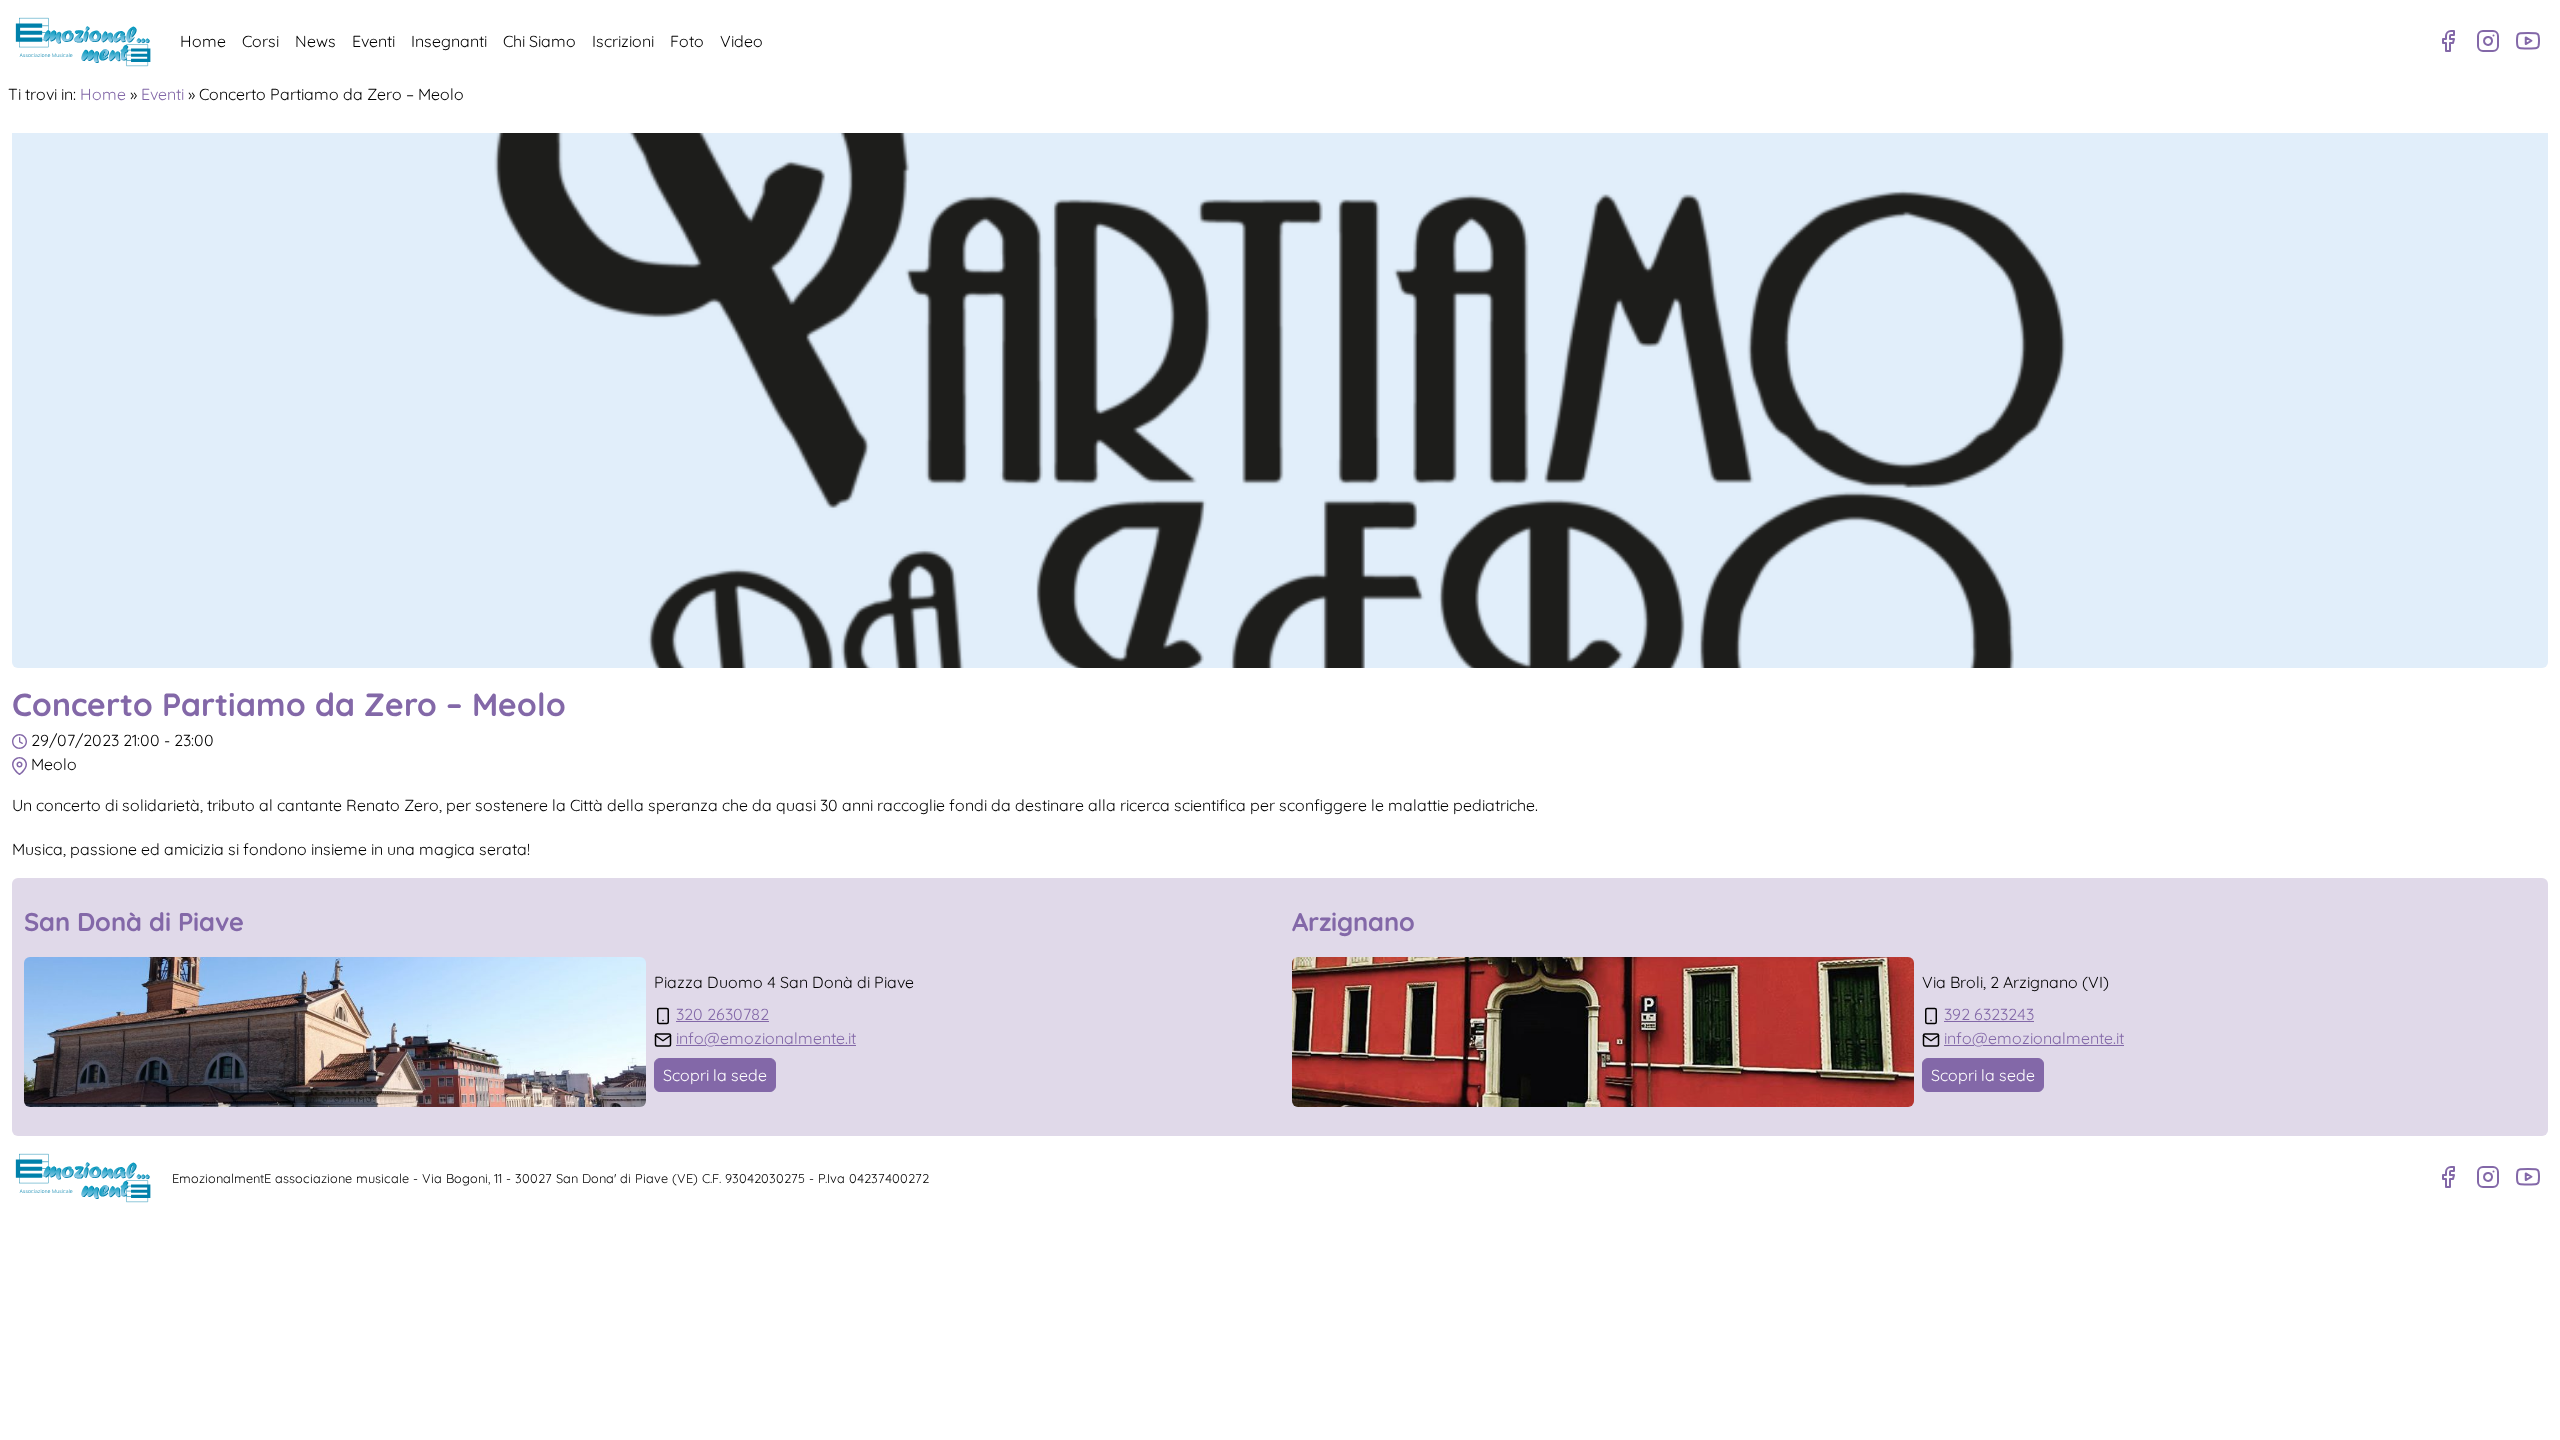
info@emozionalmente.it (766, 1038)
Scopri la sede (715, 1075)
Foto (687, 41)
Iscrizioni (623, 41)
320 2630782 (722, 1014)
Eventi (373, 41)
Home (203, 41)
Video (741, 41)
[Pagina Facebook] (2448, 41)
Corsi (260, 41)
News (315, 41)
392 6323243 (1989, 1014)
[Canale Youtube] (2528, 41)
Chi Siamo (539, 41)
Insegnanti (449, 41)
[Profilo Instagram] (2488, 41)
